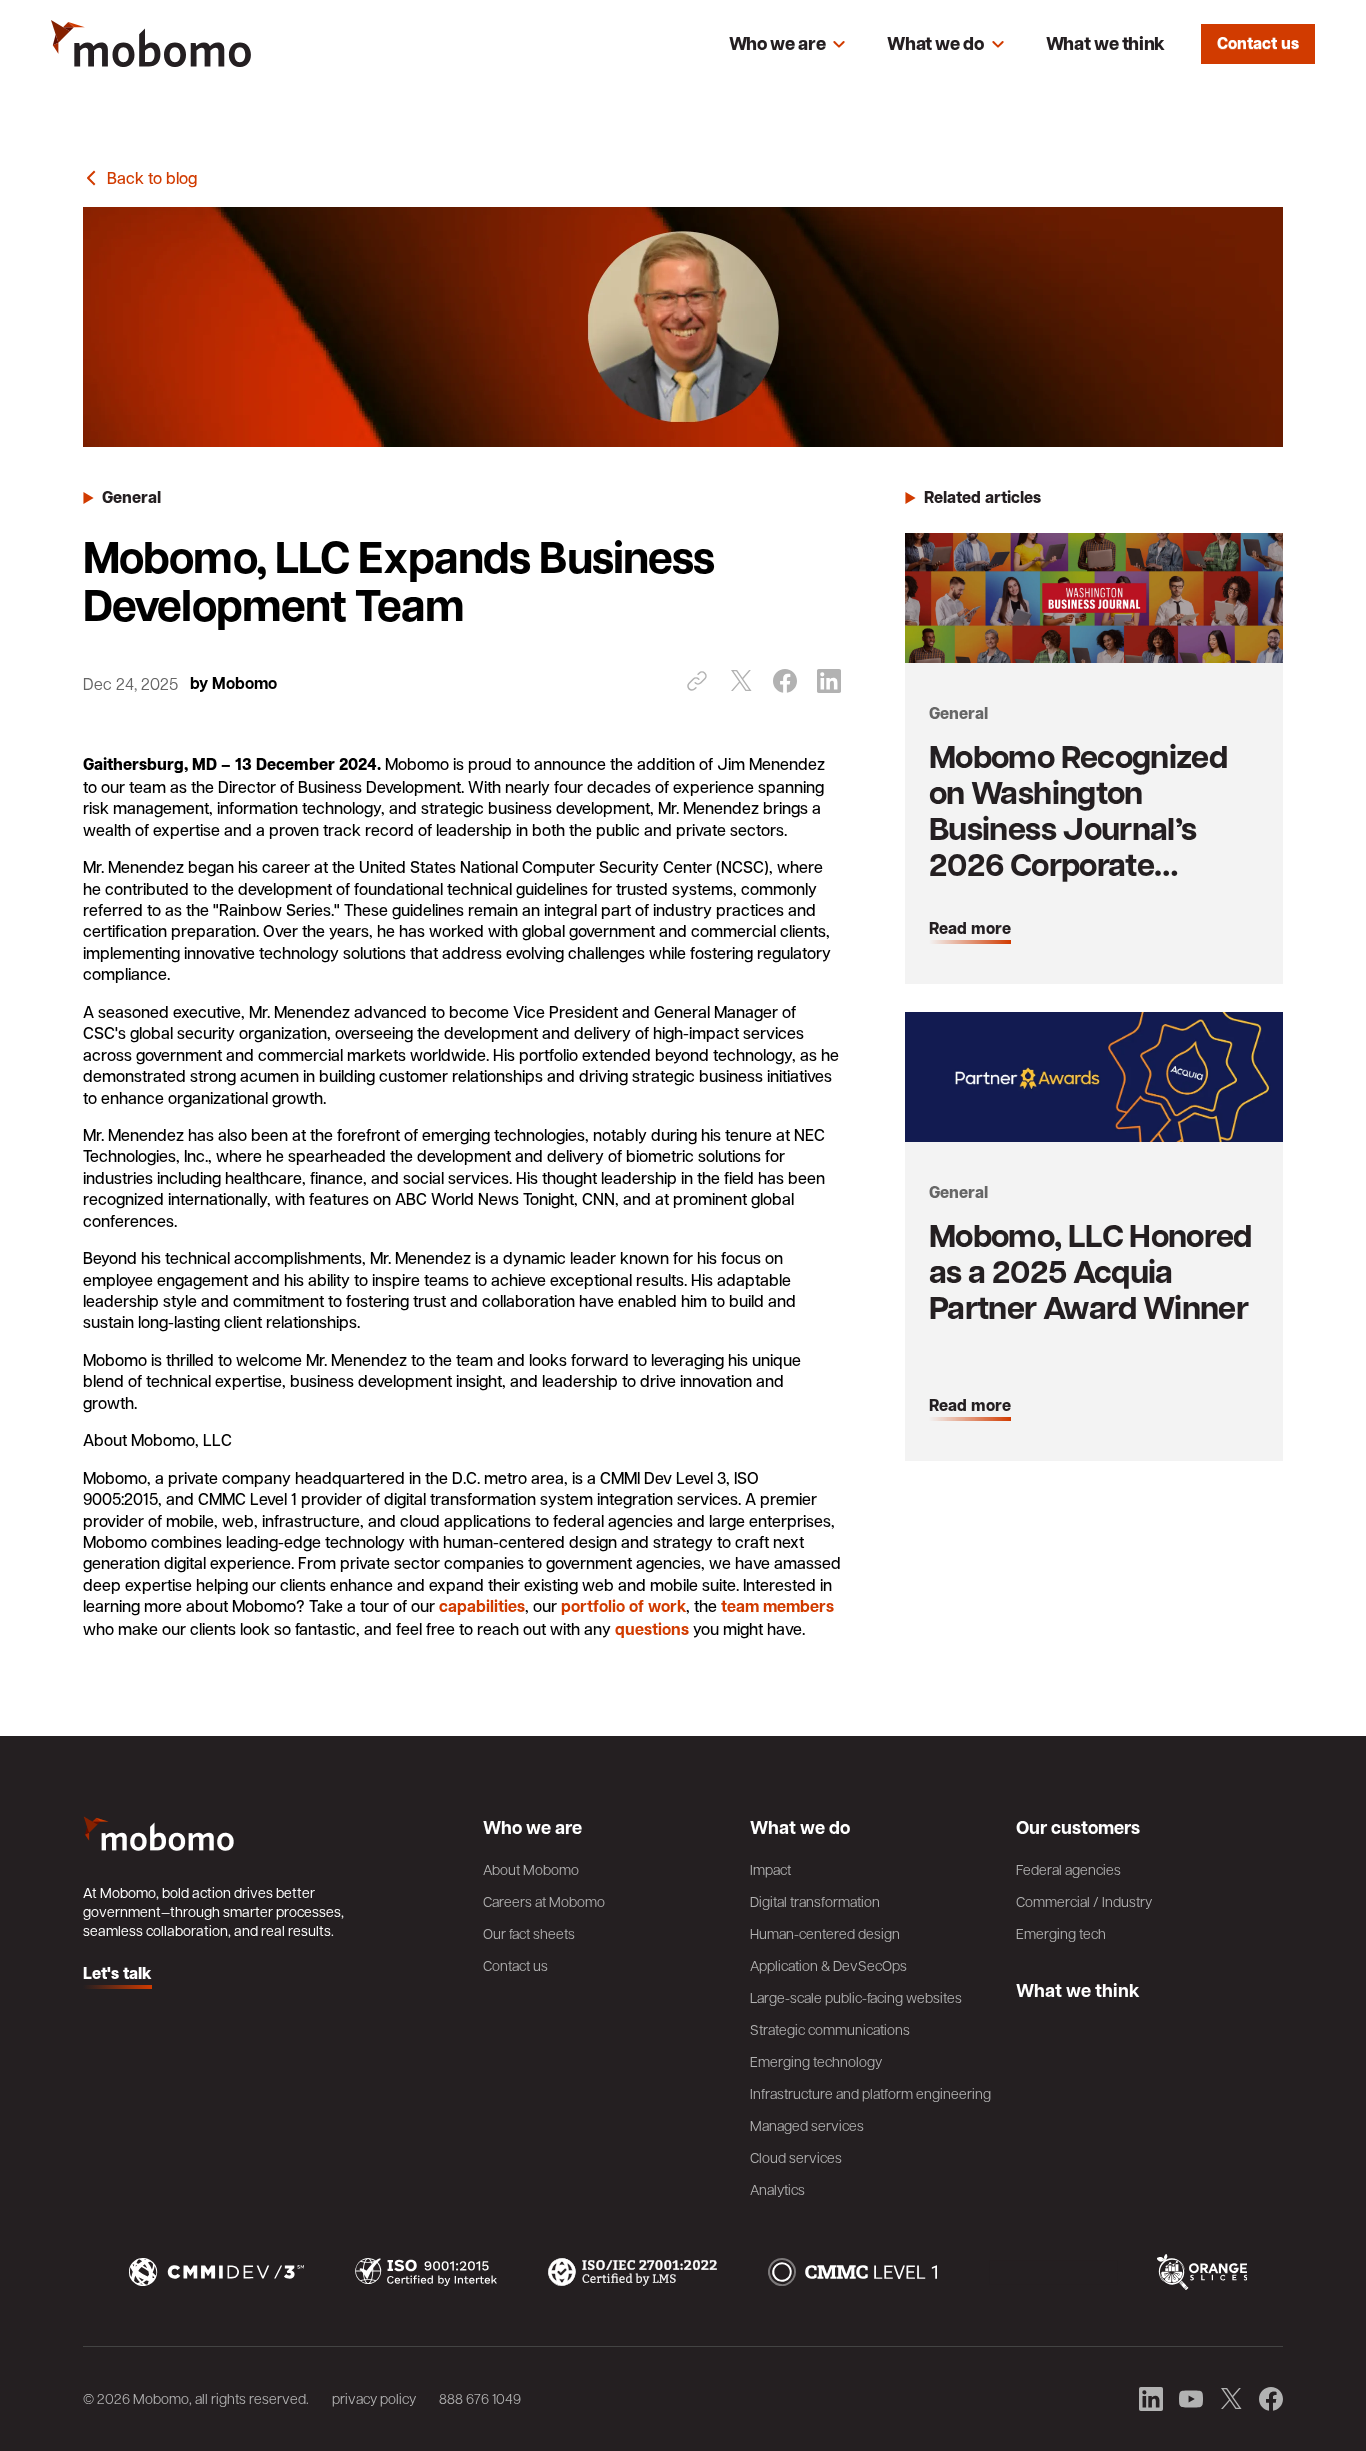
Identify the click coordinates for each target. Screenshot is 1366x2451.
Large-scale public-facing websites (856, 1997)
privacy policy (374, 2398)
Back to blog (152, 177)
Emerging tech (1061, 1933)
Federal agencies (1068, 1869)
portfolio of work (623, 1606)
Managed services (807, 2125)
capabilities (482, 1606)
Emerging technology (816, 2061)
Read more (970, 929)
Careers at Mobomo (544, 1901)
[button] (788, 44)
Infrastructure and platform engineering (870, 2093)
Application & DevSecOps (828, 1965)
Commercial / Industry (1084, 1901)
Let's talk (117, 1974)
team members (777, 1606)
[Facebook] (785, 681)
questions (652, 1629)
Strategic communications (830, 2029)
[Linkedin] (829, 681)
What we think (1105, 43)
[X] (741, 681)
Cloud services (796, 2157)
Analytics (777, 2189)
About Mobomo (531, 1869)
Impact (770, 1869)
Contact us (1258, 43)
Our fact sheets (529, 1933)
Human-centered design (825, 1933)
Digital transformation (815, 1901)
